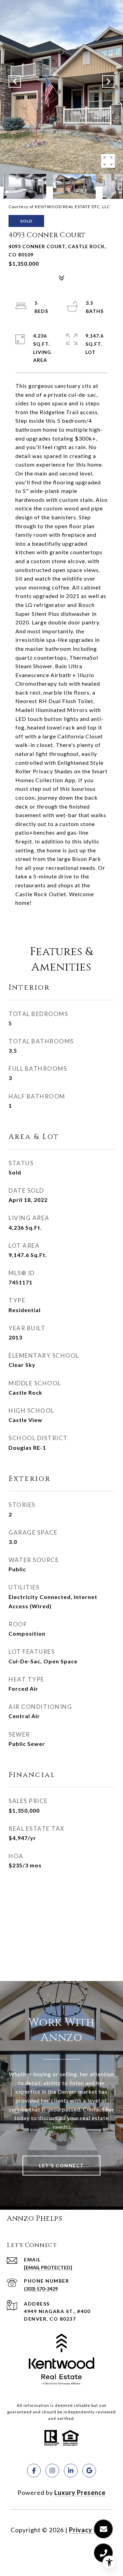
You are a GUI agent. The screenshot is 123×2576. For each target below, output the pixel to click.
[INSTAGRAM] (52, 2471)
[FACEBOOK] (34, 2471)
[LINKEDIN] (71, 2471)
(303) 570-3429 (41, 2289)
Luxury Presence (80, 2492)
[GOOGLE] (89, 2471)
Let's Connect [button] (61, 2165)
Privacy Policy (91, 2530)
